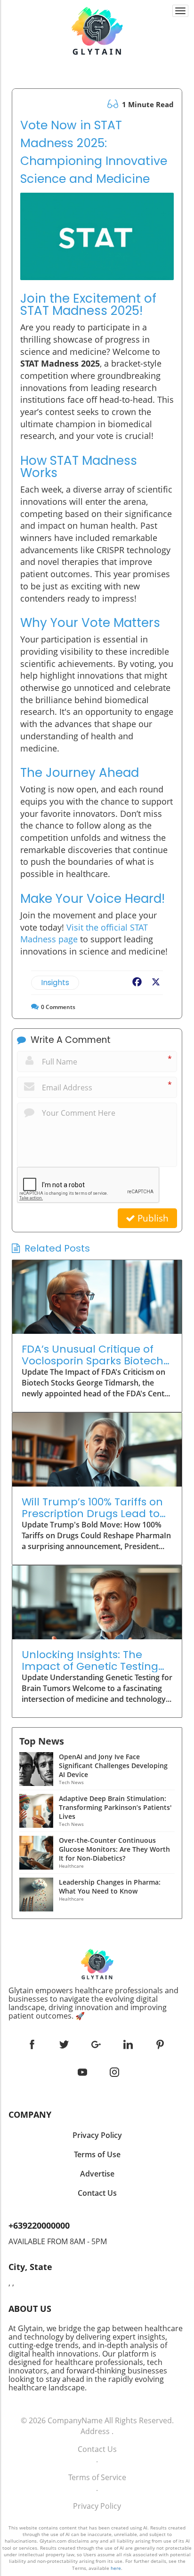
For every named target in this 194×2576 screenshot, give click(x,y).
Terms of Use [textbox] (97, 2154)
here (116, 2568)
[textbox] (97, 2003)
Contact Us (97, 2449)
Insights (55, 983)
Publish (152, 1218)
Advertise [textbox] (97, 2174)
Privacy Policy (97, 2506)
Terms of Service (97, 2477)
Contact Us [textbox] (97, 2193)
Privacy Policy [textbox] (97, 2135)
